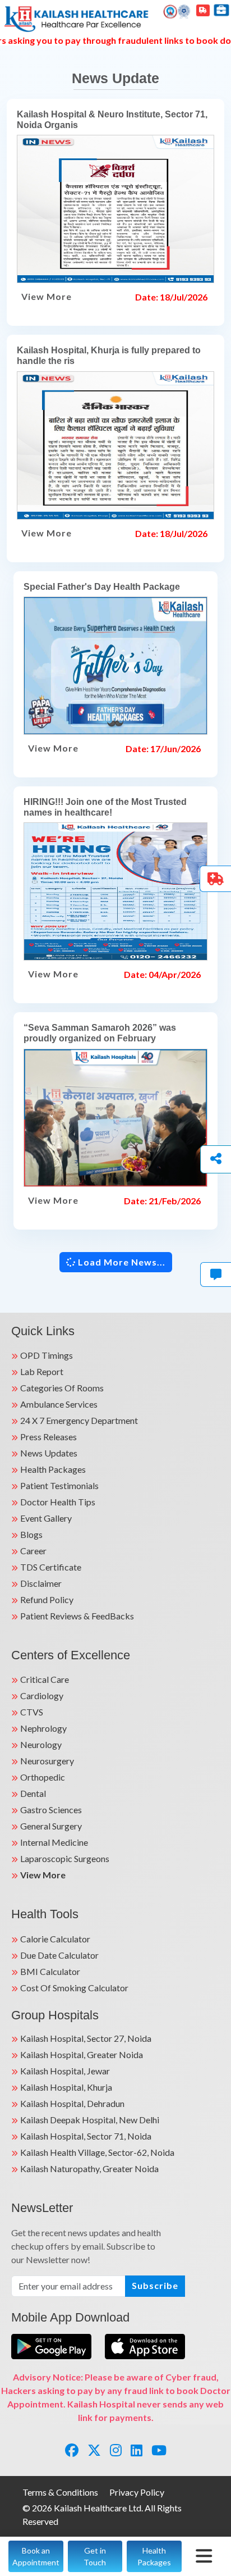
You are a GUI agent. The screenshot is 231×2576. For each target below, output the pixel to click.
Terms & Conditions (60, 2492)
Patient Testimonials (59, 1485)
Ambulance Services (59, 1404)
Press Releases (48, 1437)
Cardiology (42, 1696)
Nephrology (43, 1728)
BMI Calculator (50, 1971)
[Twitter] (94, 2450)
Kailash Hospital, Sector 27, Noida (86, 2038)
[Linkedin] (137, 2450)
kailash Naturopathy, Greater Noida (89, 2168)
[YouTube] (159, 2450)
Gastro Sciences (51, 1810)
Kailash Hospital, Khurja (66, 2087)
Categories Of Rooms (62, 1388)
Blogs (31, 1534)
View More (47, 296)
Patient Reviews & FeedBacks (77, 1616)
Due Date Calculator (59, 1955)
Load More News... (121, 1262)
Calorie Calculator (55, 1939)
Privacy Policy (137, 2492)
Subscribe (155, 2285)
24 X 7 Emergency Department (79, 1420)
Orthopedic (43, 1777)
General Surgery (51, 1826)
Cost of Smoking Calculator (74, 1988)
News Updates (49, 1453)
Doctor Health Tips (58, 1502)
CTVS (32, 1712)
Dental (33, 1793)
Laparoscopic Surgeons (65, 1858)
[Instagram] (116, 2450)
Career (33, 1551)
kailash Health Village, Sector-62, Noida (97, 2152)
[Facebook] (72, 2450)
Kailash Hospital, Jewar (65, 2071)
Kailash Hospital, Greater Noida (82, 2054)
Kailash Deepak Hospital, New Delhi (90, 2120)
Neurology (41, 1744)
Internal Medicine (54, 1842)
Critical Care (45, 1679)
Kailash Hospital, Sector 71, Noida (86, 2136)
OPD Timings (47, 1355)
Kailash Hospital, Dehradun (72, 2103)
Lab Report (42, 1371)
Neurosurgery (47, 1761)
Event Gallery (46, 1518)
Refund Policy (47, 1599)
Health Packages (53, 1469)
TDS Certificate (51, 1567)
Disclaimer (41, 1583)
